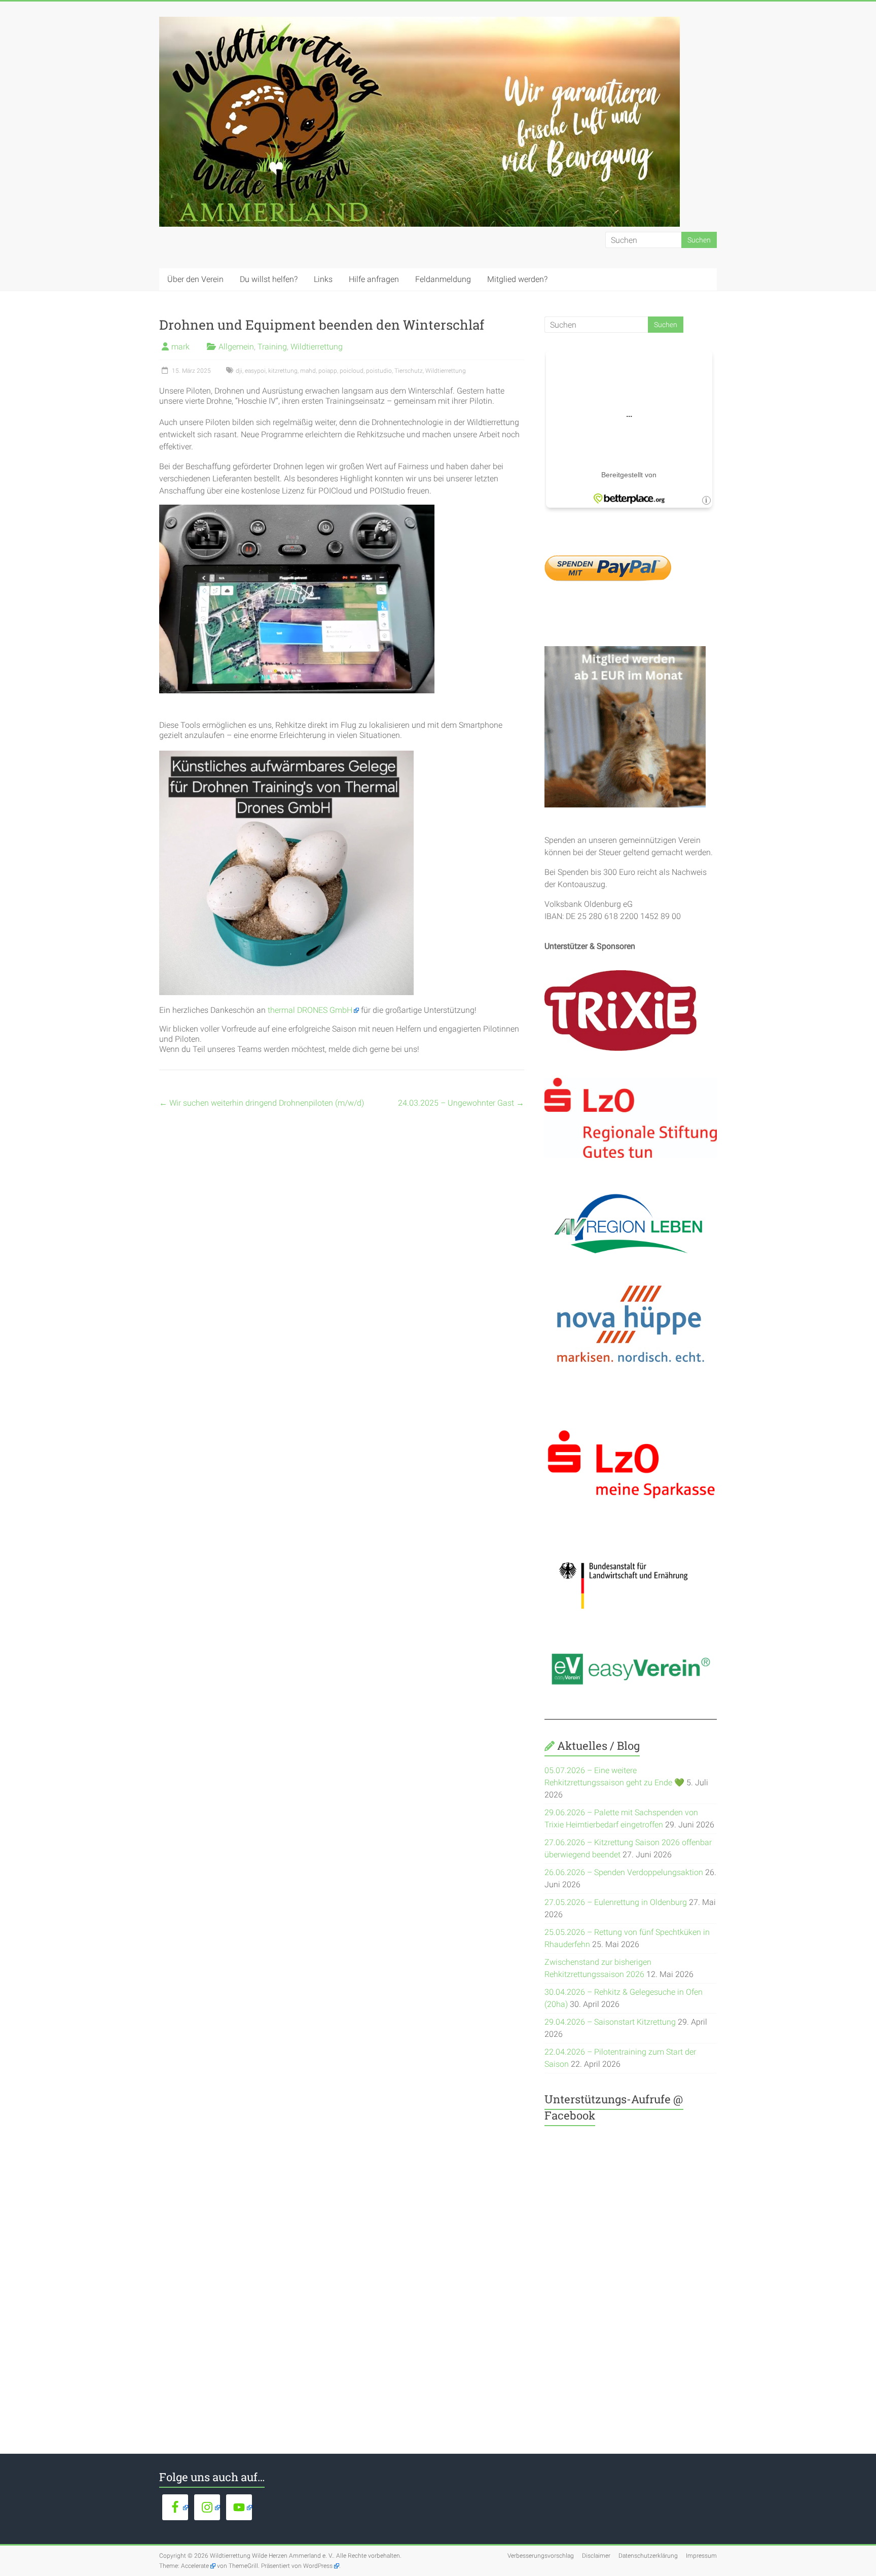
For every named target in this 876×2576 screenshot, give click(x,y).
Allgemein (236, 347)
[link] (313, 1010)
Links (323, 279)
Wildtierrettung (317, 347)
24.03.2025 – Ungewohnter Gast (461, 1103)
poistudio (379, 371)
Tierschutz (409, 371)
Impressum (701, 2556)
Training (272, 347)
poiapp (328, 371)
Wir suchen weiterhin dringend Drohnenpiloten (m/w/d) (262, 1103)
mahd (308, 371)
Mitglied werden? (517, 279)
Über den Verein (195, 279)
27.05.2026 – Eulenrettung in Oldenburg (616, 1902)
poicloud (352, 371)
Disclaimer (596, 2556)
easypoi (255, 371)
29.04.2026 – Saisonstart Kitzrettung (610, 2022)
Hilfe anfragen (374, 279)
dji (239, 371)
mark (180, 347)
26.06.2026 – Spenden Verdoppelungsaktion (624, 1872)
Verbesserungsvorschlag (541, 2556)
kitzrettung (283, 371)
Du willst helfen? (269, 279)
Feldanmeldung (443, 279)
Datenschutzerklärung (648, 2556)
